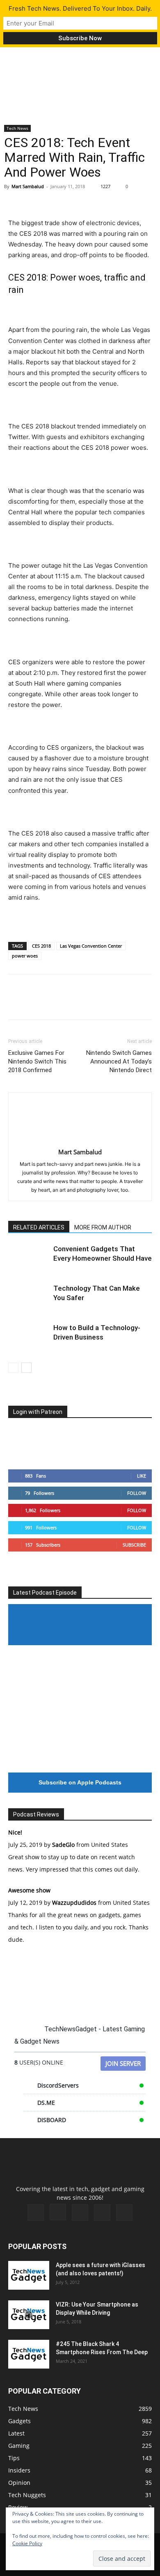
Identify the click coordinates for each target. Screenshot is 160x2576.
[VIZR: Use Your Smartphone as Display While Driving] (29, 2315)
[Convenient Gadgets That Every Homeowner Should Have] (29, 1258)
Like (142, 1476)
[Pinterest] (54, 198)
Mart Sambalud (28, 186)
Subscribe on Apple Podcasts (80, 1782)
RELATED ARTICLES (39, 1227)
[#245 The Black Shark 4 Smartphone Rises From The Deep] (29, 2354)
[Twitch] (80, 2212)
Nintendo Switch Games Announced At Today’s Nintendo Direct (119, 1061)
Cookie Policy (27, 2543)
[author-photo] (80, 1141)
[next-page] (26, 1368)
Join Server (123, 2063)
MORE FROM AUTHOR (103, 1227)
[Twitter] (35, 198)
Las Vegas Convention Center (91, 946)
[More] (92, 198)
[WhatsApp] (73, 198)
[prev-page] (13, 1368)
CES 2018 (41, 946)
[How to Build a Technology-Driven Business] (29, 1337)
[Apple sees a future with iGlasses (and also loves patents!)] (29, 2275)
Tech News (17, 128)
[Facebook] (16, 198)
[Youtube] (124, 2212)
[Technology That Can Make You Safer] (29, 1298)
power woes (25, 956)
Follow (137, 1493)
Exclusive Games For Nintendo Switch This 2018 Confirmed (37, 1061)
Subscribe (134, 1545)
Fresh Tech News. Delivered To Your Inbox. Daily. (80, 8)
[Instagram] (58, 2212)
